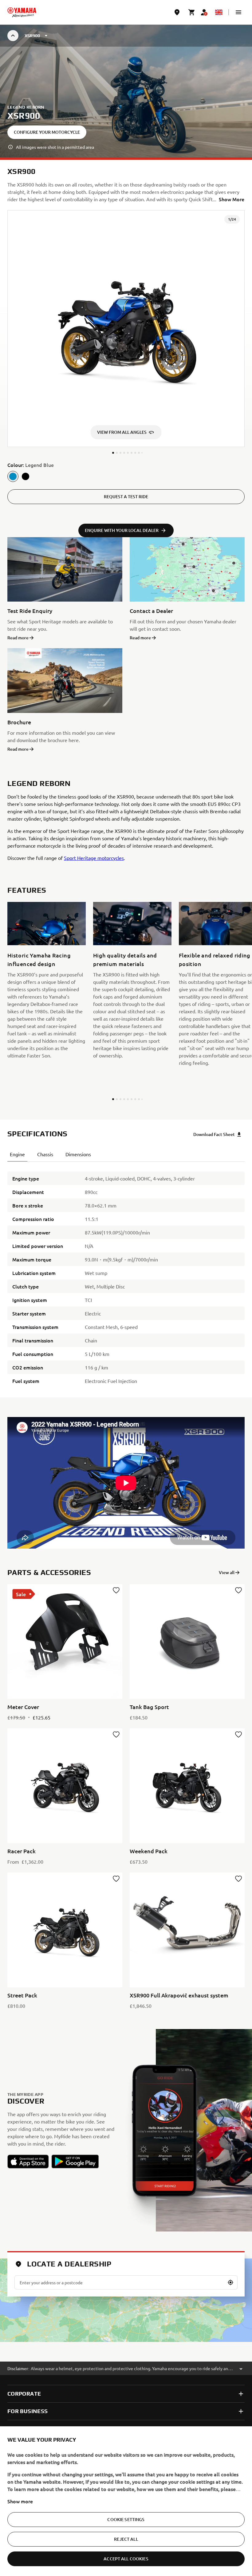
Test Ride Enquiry (30, 611)
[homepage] (22, 12)
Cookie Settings (126, 2519)
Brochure (19, 722)
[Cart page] (192, 12)
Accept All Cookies (126, 2559)
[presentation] (126, 1483)
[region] (126, 2501)
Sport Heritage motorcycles (94, 858)
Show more (20, 2501)
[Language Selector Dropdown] (219, 12)
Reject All (126, 2539)
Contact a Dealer (151, 611)
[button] (238, 12)
